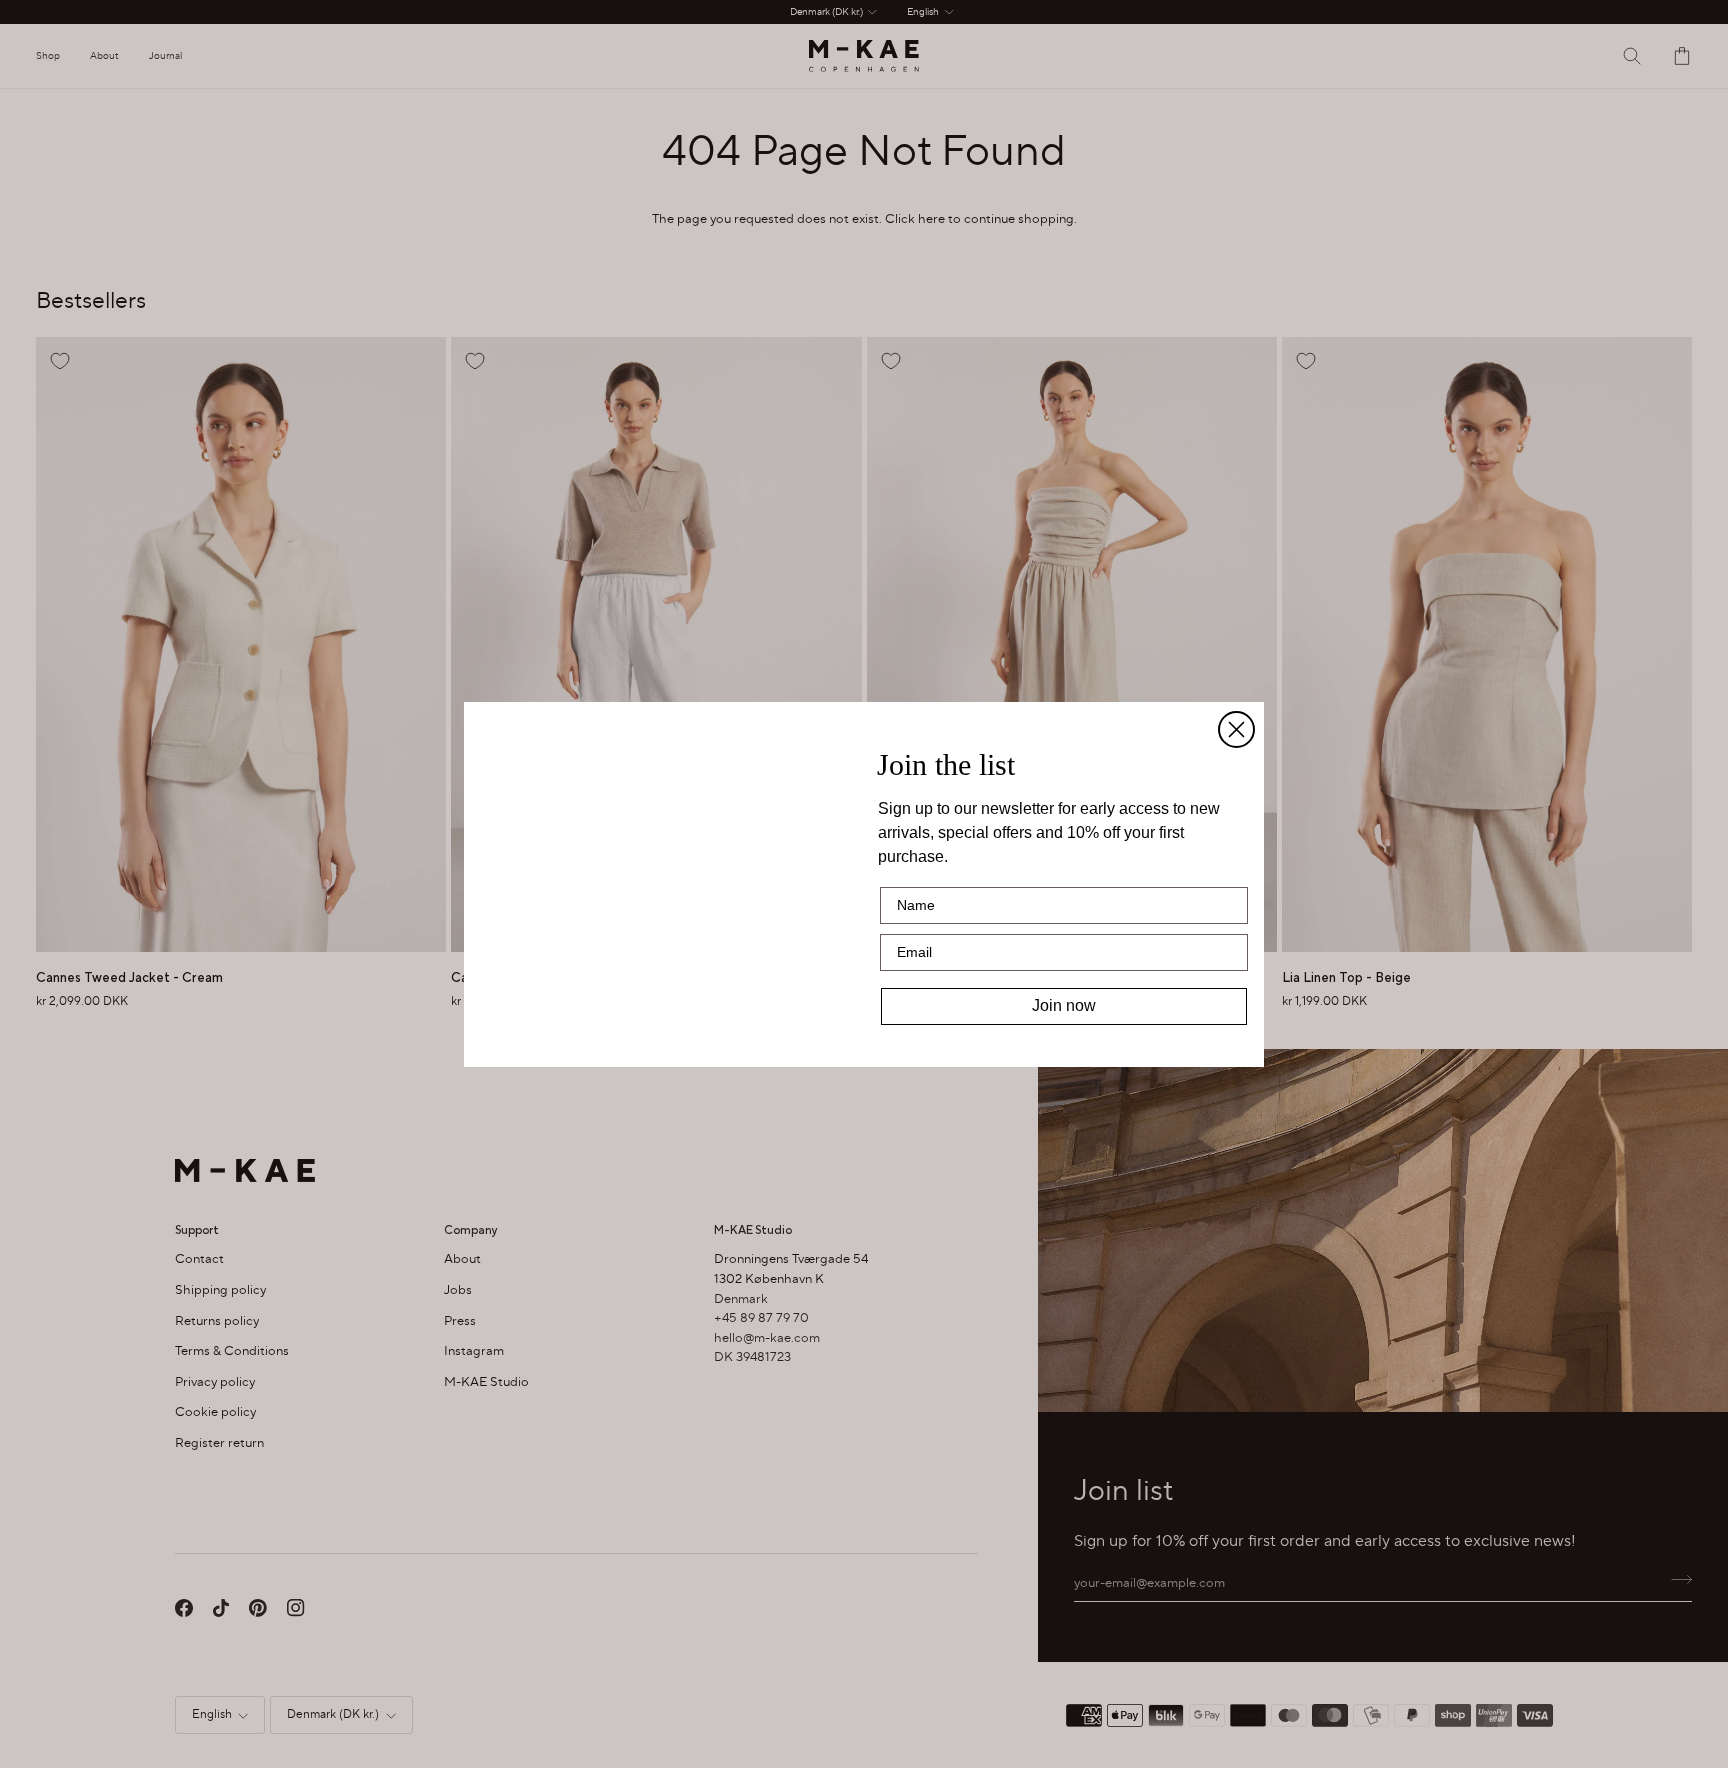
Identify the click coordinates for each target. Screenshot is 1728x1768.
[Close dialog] (1236, 661)
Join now (1064, 1005)
